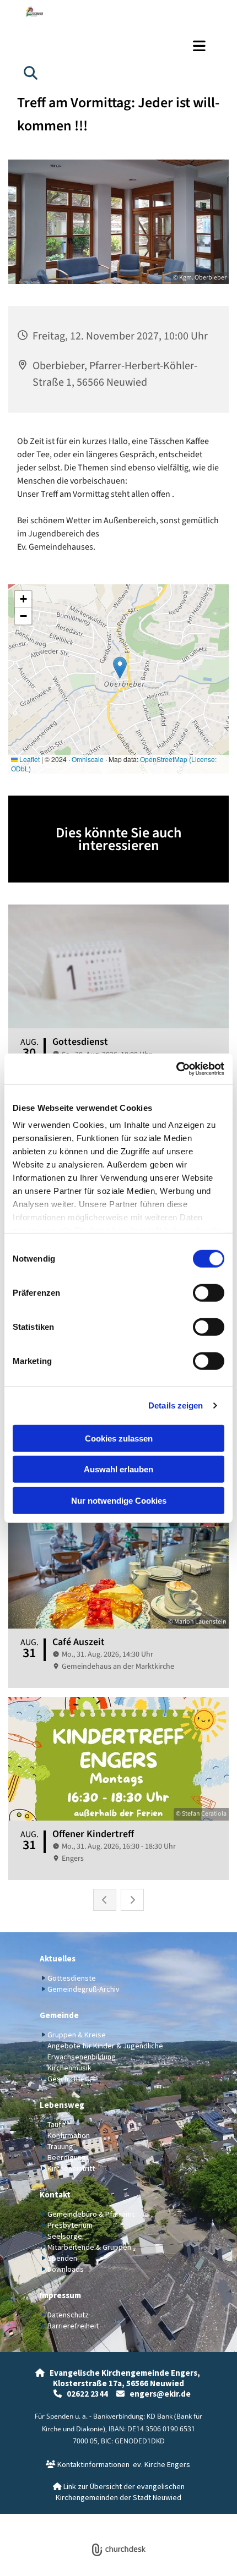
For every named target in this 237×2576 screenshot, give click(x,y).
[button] (118, 46)
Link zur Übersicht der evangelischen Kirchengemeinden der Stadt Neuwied (119, 2492)
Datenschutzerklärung (79, 2520)
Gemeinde (59, 2015)
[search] (30, 73)
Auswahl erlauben (118, 1469)
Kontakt (55, 2194)
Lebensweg (62, 2105)
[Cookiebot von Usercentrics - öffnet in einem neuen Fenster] (176, 1069)
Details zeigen (176, 1405)
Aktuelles (58, 1958)
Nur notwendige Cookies (119, 1500)
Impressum (60, 2295)
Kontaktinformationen (88, 2464)
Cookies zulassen (119, 1438)
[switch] (209, 1292)
